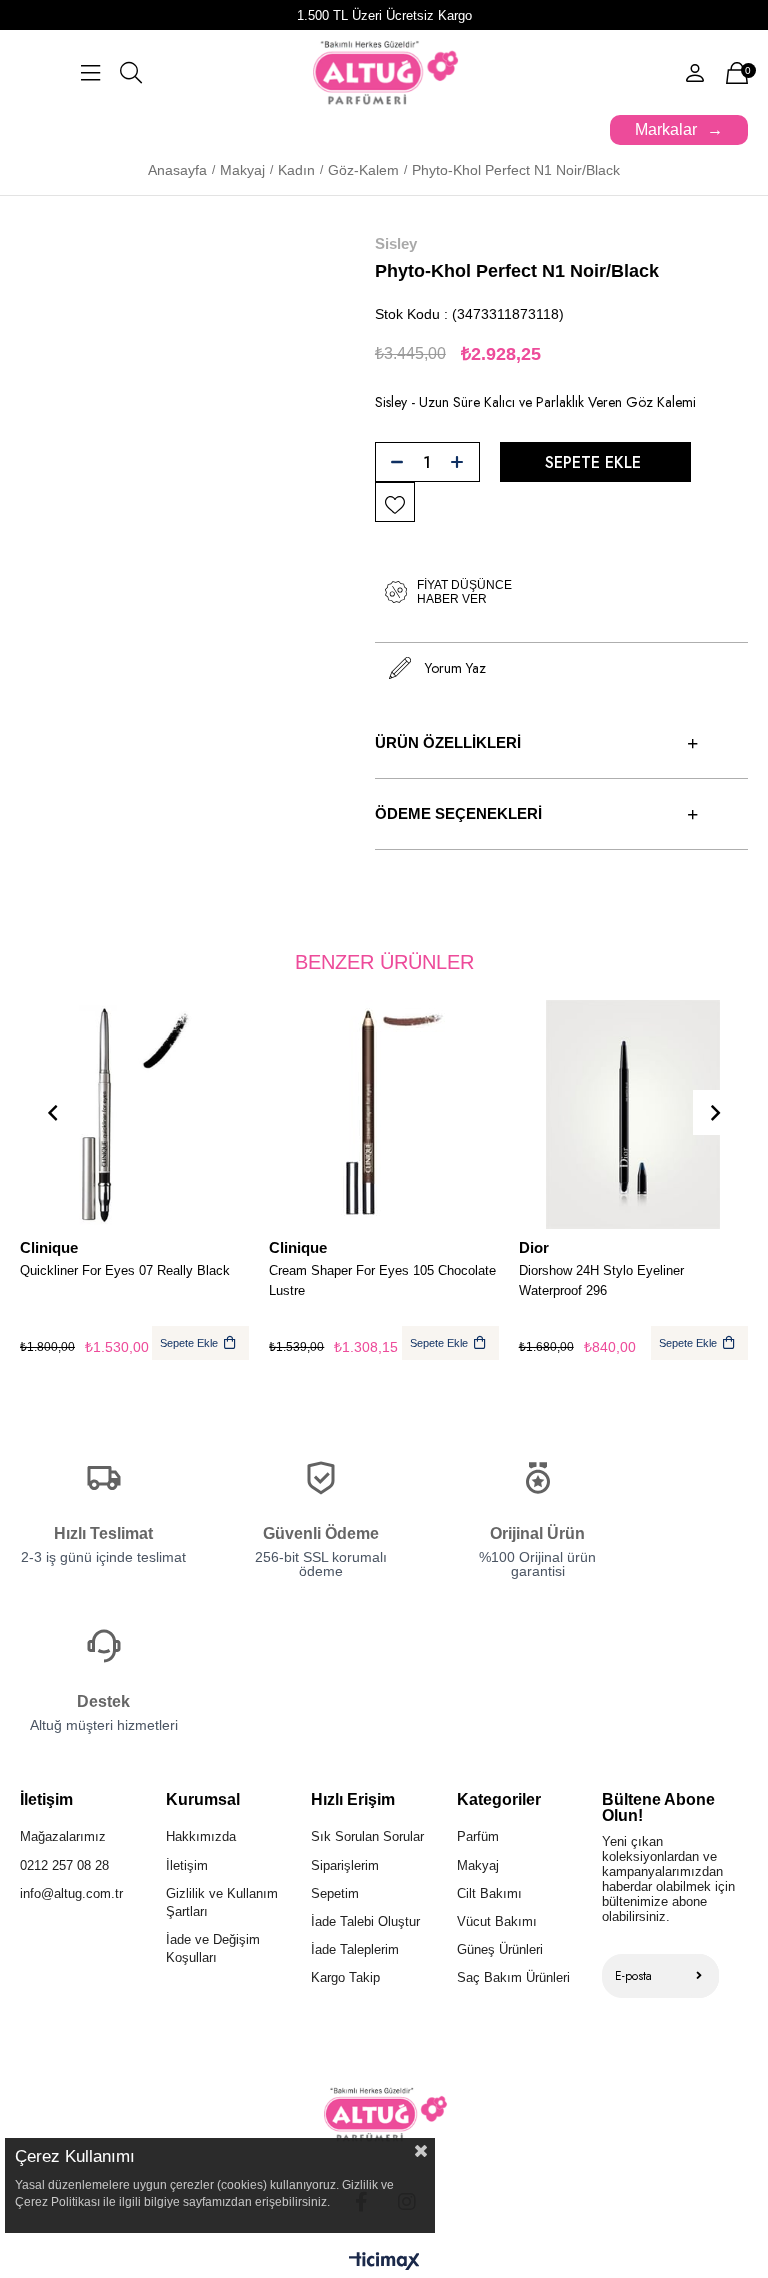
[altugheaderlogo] (384, 2114)
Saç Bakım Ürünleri (513, 1977)
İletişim (187, 1865)
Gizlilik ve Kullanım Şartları (222, 1902)
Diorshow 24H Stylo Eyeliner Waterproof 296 (601, 1280)
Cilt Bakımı (489, 1893)
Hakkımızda (201, 1836)
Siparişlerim (345, 1865)
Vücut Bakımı (497, 1921)
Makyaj (478, 1865)
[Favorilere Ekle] (395, 503)
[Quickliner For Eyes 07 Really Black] (134, 1114)
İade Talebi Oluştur (365, 1921)
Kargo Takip (345, 1977)
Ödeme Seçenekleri (458, 813)
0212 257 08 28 (64, 1865)
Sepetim (335, 1893)
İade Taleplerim (355, 1949)
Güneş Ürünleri (500, 1949)
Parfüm (478, 1836)
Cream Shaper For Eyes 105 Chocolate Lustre (382, 1280)
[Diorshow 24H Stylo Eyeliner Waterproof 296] (633, 1114)
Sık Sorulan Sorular (367, 1836)
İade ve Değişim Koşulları (213, 1948)
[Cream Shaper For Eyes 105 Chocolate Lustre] (383, 1114)
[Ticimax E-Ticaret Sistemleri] (384, 2262)
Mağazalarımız (63, 1836)
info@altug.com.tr (71, 1893)
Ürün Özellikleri (448, 742)
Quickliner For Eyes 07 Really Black (125, 1270)
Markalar (666, 129)
